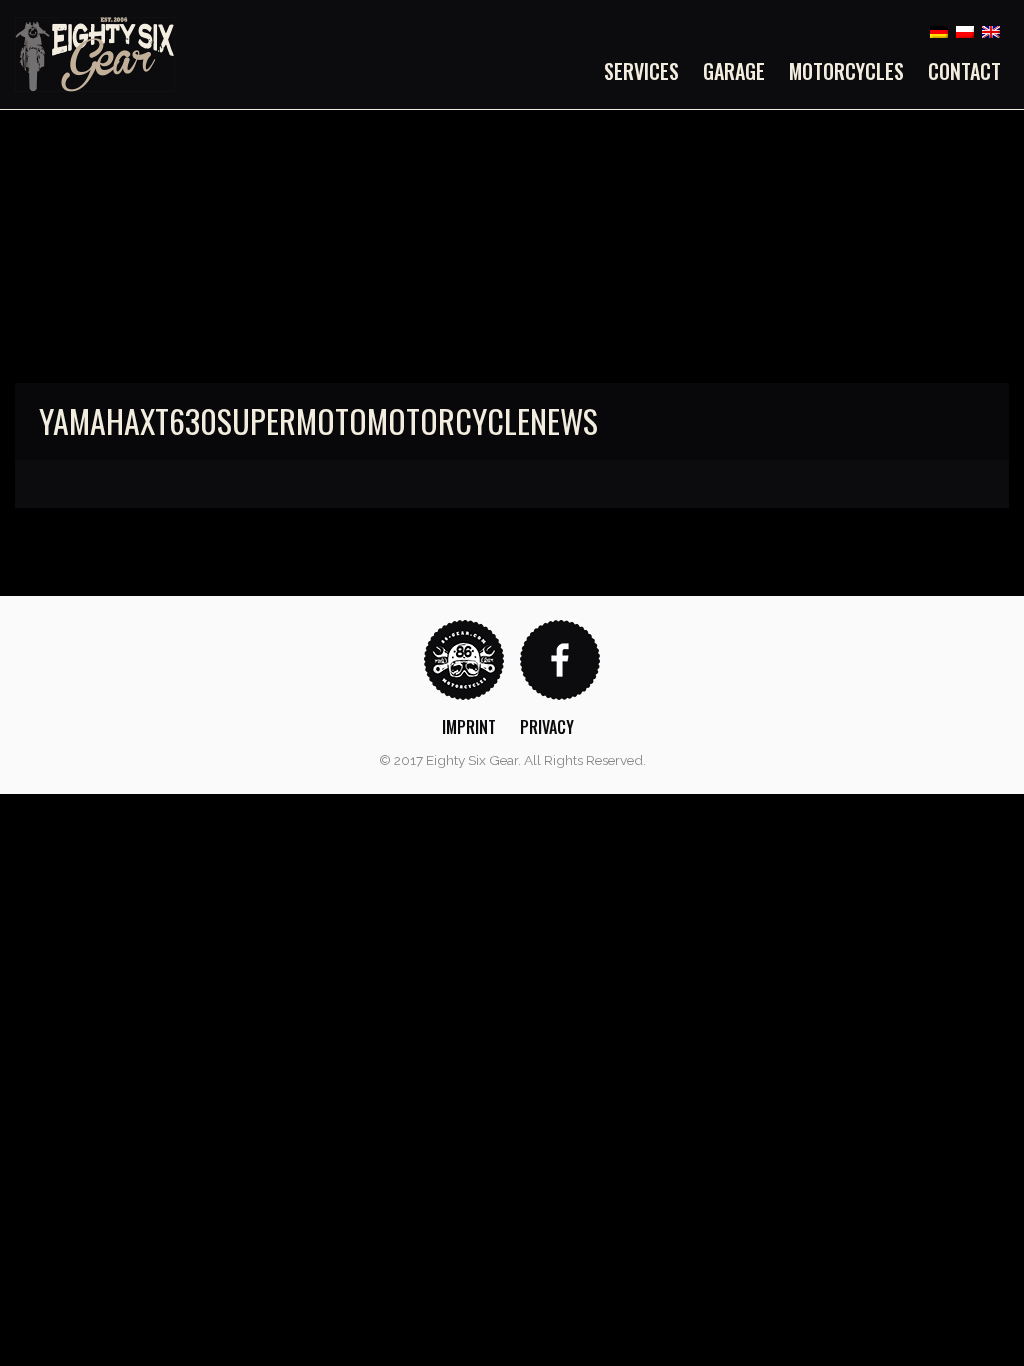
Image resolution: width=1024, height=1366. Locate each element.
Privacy (547, 727)
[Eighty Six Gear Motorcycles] (95, 53)
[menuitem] (647, 71)
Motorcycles (846, 71)
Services (641, 71)
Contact (964, 71)
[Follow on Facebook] (560, 658)
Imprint (469, 727)
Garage (734, 71)
